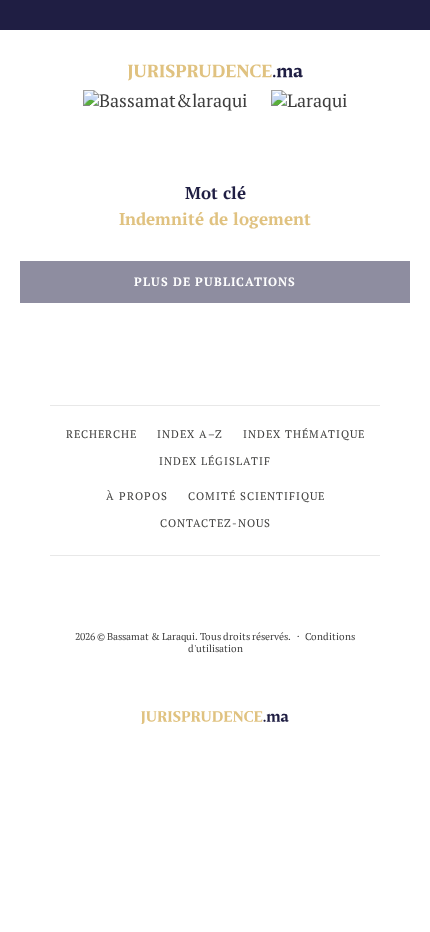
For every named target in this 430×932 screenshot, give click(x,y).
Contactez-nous (215, 523)
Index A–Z (190, 434)
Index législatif (215, 461)
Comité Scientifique (256, 496)
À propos (137, 496)
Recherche (101, 434)
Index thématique (304, 434)
